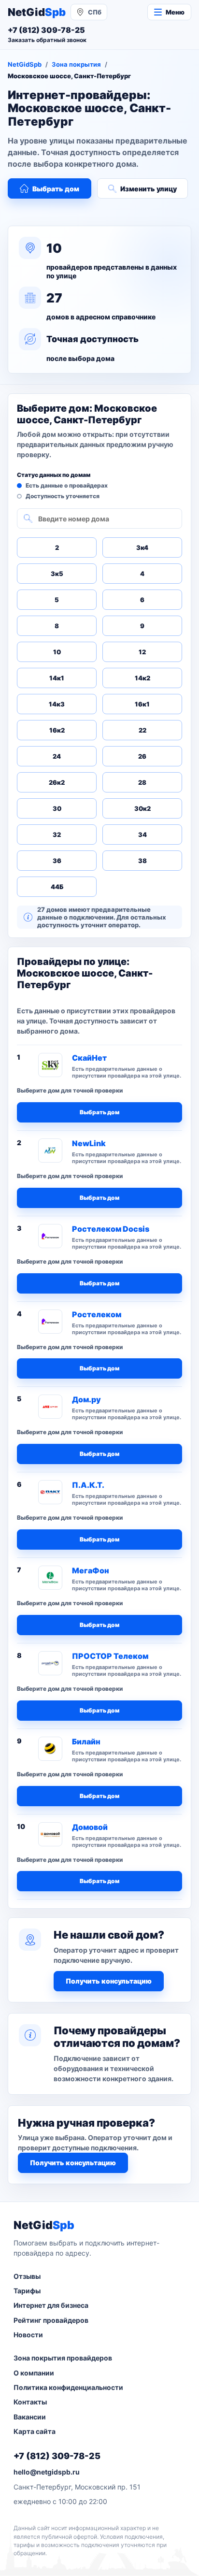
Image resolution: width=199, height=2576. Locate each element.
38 (142, 861)
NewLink (89, 1143)
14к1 (57, 678)
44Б (57, 887)
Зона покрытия (76, 64)
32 (57, 835)
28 (142, 782)
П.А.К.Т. (88, 1485)
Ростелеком (97, 1314)
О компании (34, 2373)
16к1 (142, 704)
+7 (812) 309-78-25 (57, 2456)
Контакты (30, 2402)
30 (57, 808)
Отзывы (27, 2276)
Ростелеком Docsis (111, 1229)
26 (142, 756)
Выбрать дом (56, 189)
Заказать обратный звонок (47, 40)
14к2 (142, 678)
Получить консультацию (109, 1981)
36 (57, 861)
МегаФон (91, 1570)
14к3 (57, 704)
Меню (175, 12)
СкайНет (89, 1058)
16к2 (57, 730)
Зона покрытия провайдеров (63, 2358)
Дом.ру (86, 1399)
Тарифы (27, 2291)
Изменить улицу (149, 189)
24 (57, 756)
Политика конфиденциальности (68, 2387)
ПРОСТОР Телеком (110, 1656)
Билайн (86, 1741)
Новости (28, 2335)
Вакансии (30, 2417)
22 (142, 730)
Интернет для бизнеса (51, 2305)
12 (142, 652)
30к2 (142, 808)
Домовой (90, 1827)
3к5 (57, 574)
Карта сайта (35, 2431)
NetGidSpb (25, 64)
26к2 (57, 782)
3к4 (142, 547)
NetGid (37, 12)
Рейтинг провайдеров (51, 2320)
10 (57, 652)
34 (142, 835)
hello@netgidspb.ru (47, 2472)
